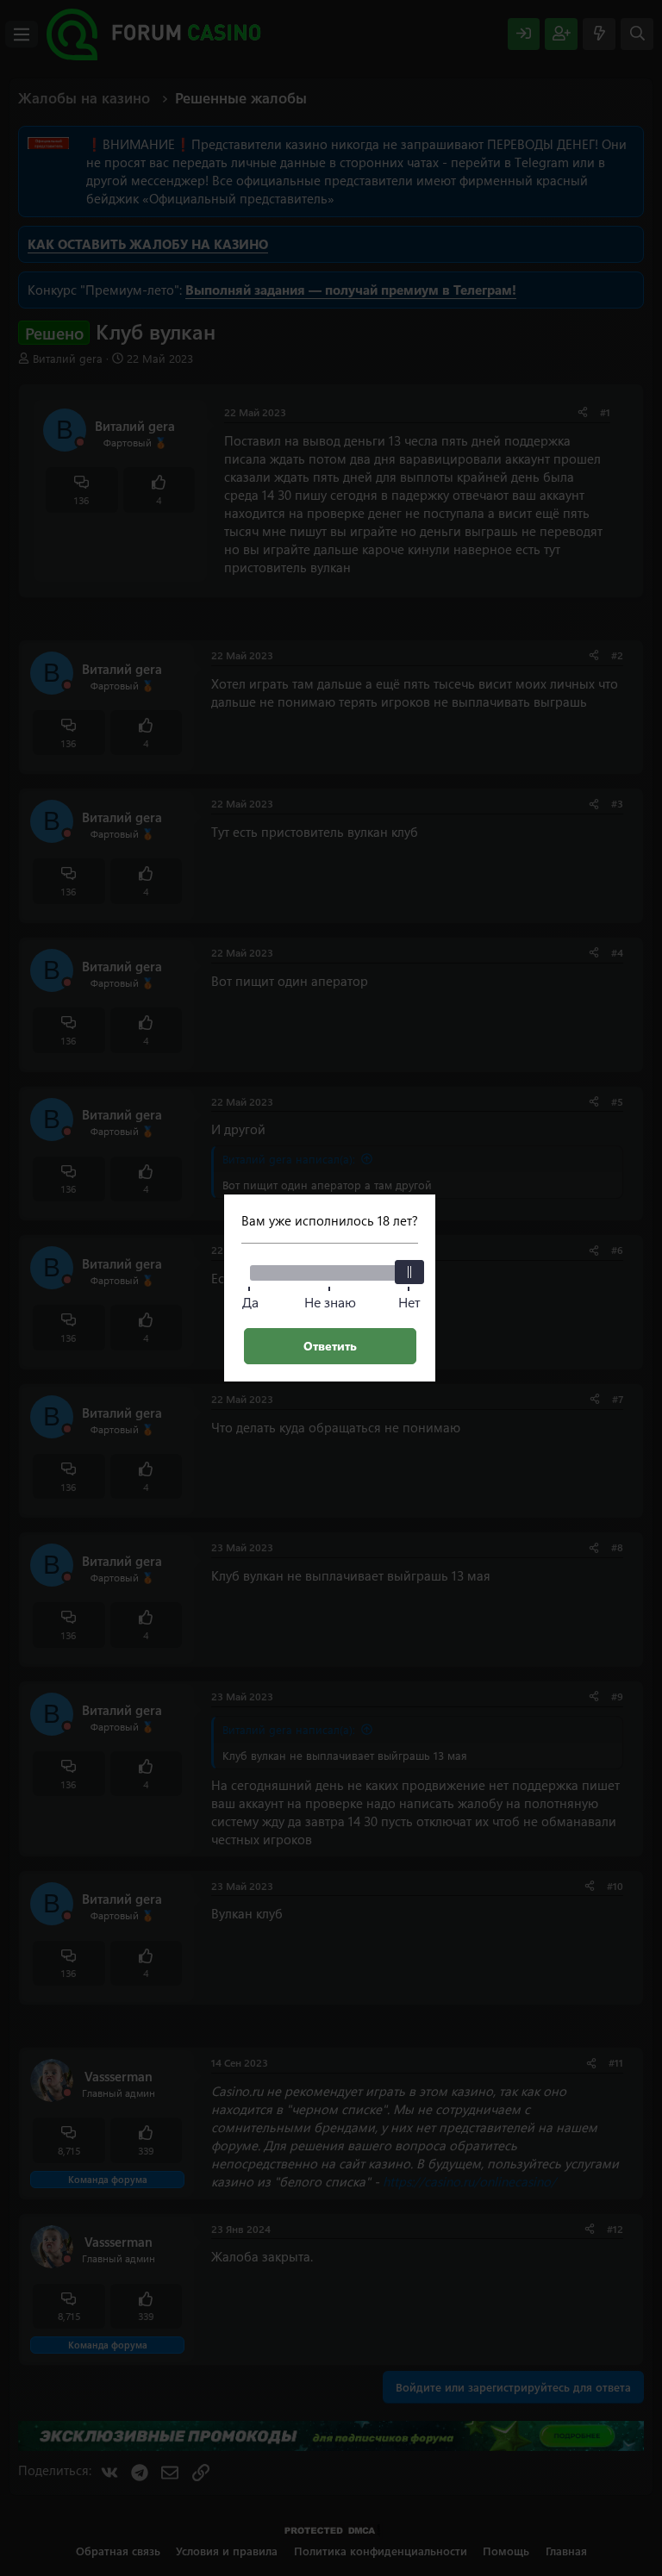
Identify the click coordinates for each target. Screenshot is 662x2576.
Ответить (330, 1346)
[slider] (409, 1272)
